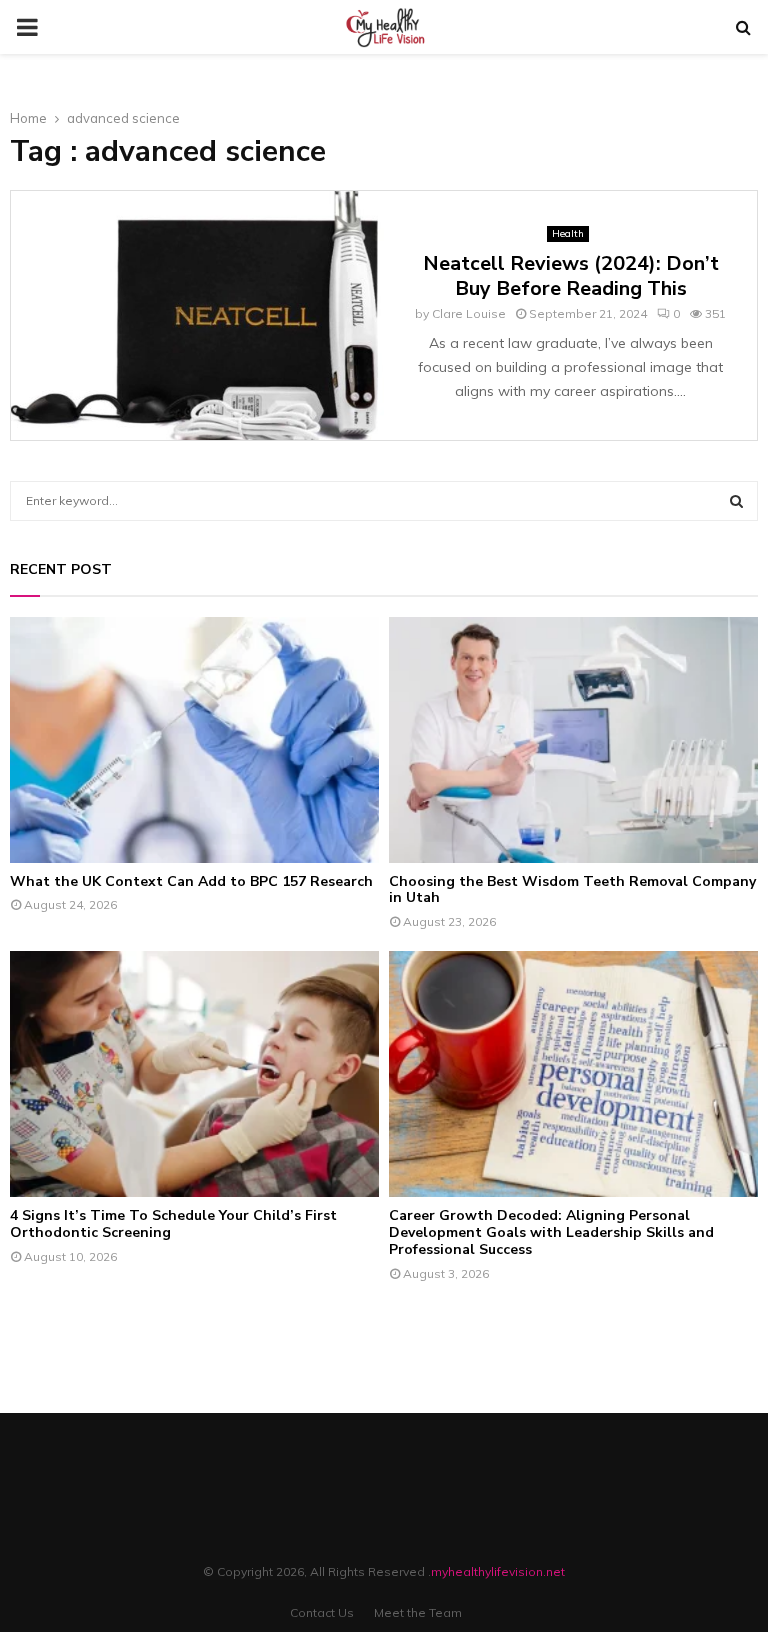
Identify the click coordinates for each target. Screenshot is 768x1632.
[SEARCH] (736, 501)
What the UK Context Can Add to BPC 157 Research (191, 881)
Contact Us (322, 1612)
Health (568, 233)
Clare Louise (469, 313)
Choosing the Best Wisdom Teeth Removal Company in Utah (572, 890)
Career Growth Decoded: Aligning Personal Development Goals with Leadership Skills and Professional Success (551, 1232)
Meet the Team (418, 1612)
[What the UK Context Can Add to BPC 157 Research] (194, 740)
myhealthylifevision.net (498, 1571)
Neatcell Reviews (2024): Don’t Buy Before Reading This (571, 276)
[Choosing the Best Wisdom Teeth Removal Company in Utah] (573, 740)
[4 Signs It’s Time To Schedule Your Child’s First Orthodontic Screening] (194, 1074)
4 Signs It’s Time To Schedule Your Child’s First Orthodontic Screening (173, 1224)
